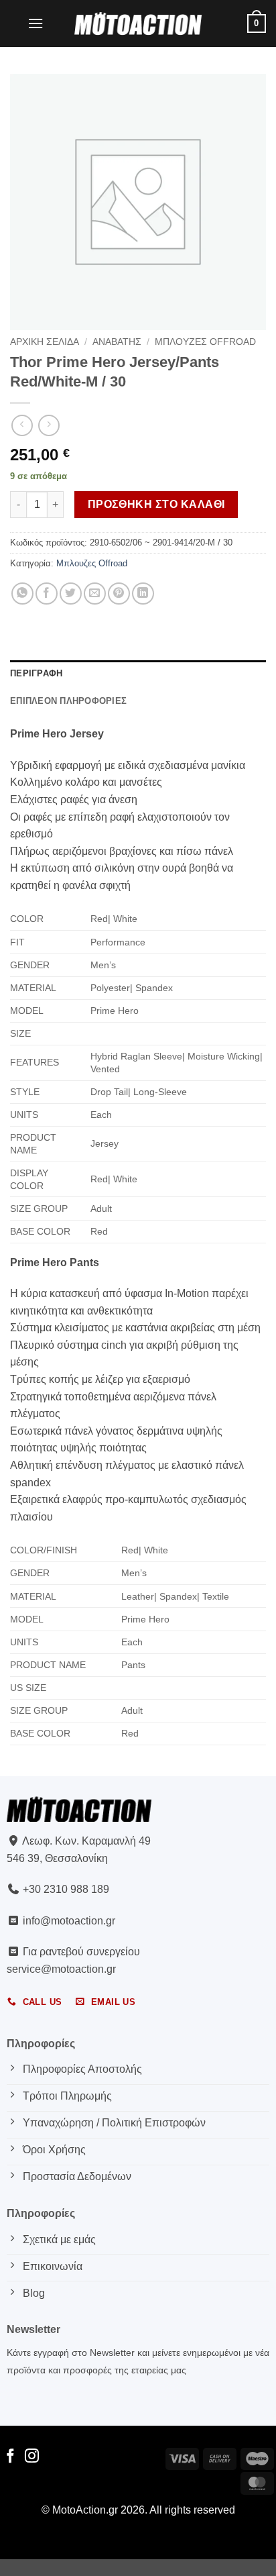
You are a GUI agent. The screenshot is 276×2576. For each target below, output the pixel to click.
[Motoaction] (138, 23)
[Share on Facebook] (47, 594)
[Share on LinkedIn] (143, 594)
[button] (36, 23)
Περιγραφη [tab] (36, 673)
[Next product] (22, 425)
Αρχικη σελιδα (45, 342)
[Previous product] (49, 425)
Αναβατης (117, 342)
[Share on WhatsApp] (22, 594)
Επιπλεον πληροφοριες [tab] (68, 701)
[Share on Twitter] (71, 594)
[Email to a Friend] (95, 594)
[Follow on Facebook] (10, 2457)
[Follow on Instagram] (32, 2457)
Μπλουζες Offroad (205, 342)
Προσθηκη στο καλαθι (156, 504)
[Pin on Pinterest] (119, 594)
